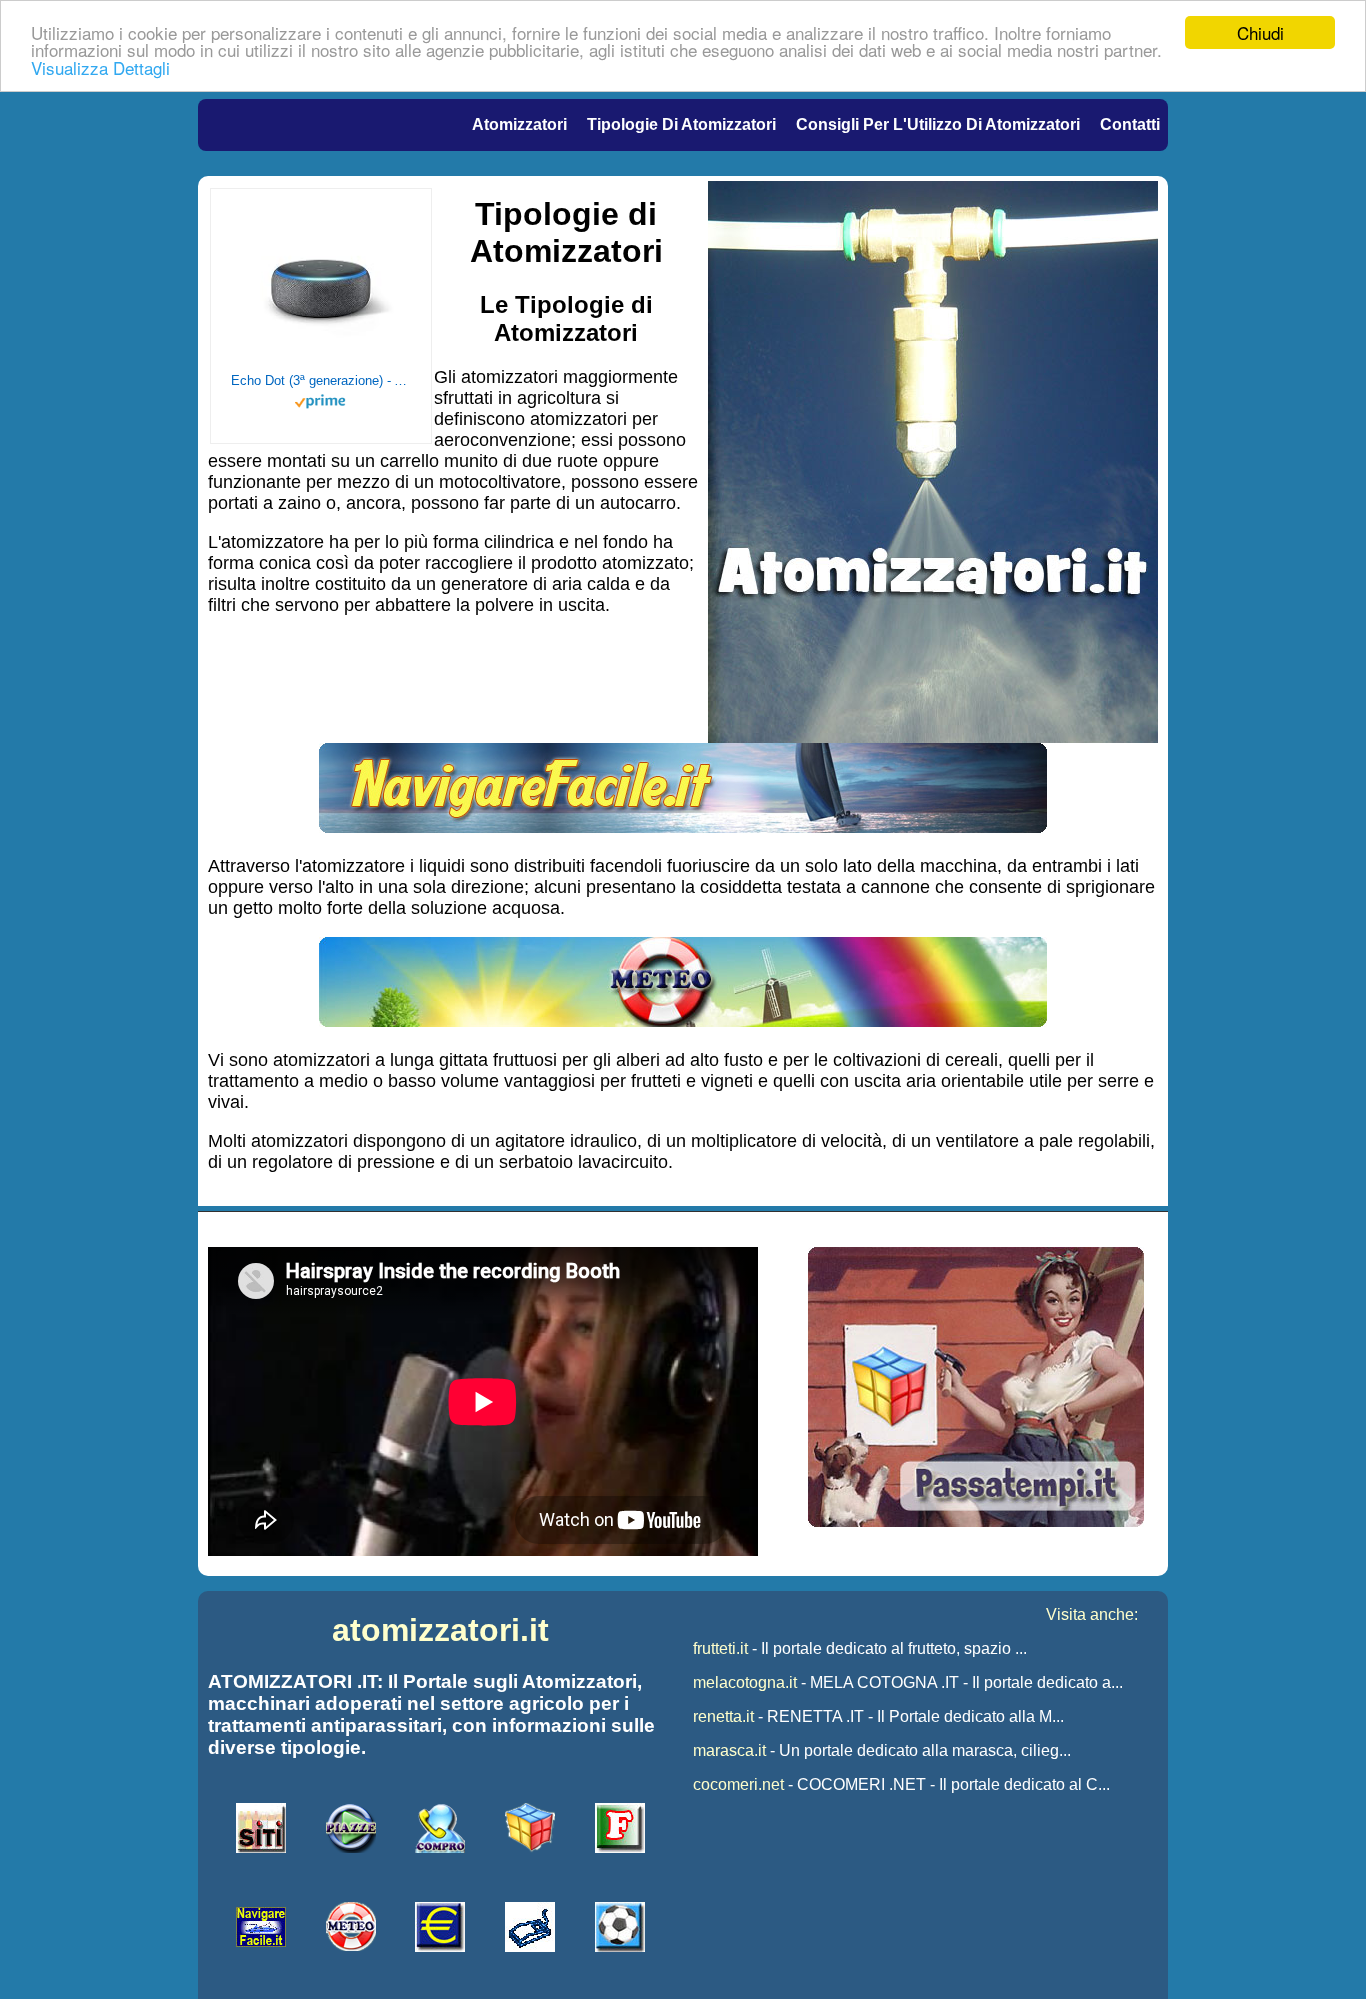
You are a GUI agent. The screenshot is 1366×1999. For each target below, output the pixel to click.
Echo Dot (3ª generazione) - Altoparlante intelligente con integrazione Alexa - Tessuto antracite (321, 380)
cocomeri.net (738, 1784)
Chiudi (1260, 32)
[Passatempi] (976, 1521)
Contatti (1130, 124)
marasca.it (729, 1750)
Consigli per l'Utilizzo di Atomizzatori (938, 124)
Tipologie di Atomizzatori (681, 124)
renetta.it (723, 1716)
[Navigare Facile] (683, 827)
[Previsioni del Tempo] (683, 1021)
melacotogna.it (745, 1682)
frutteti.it (720, 1648)
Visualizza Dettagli (100, 67)
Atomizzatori (519, 124)
